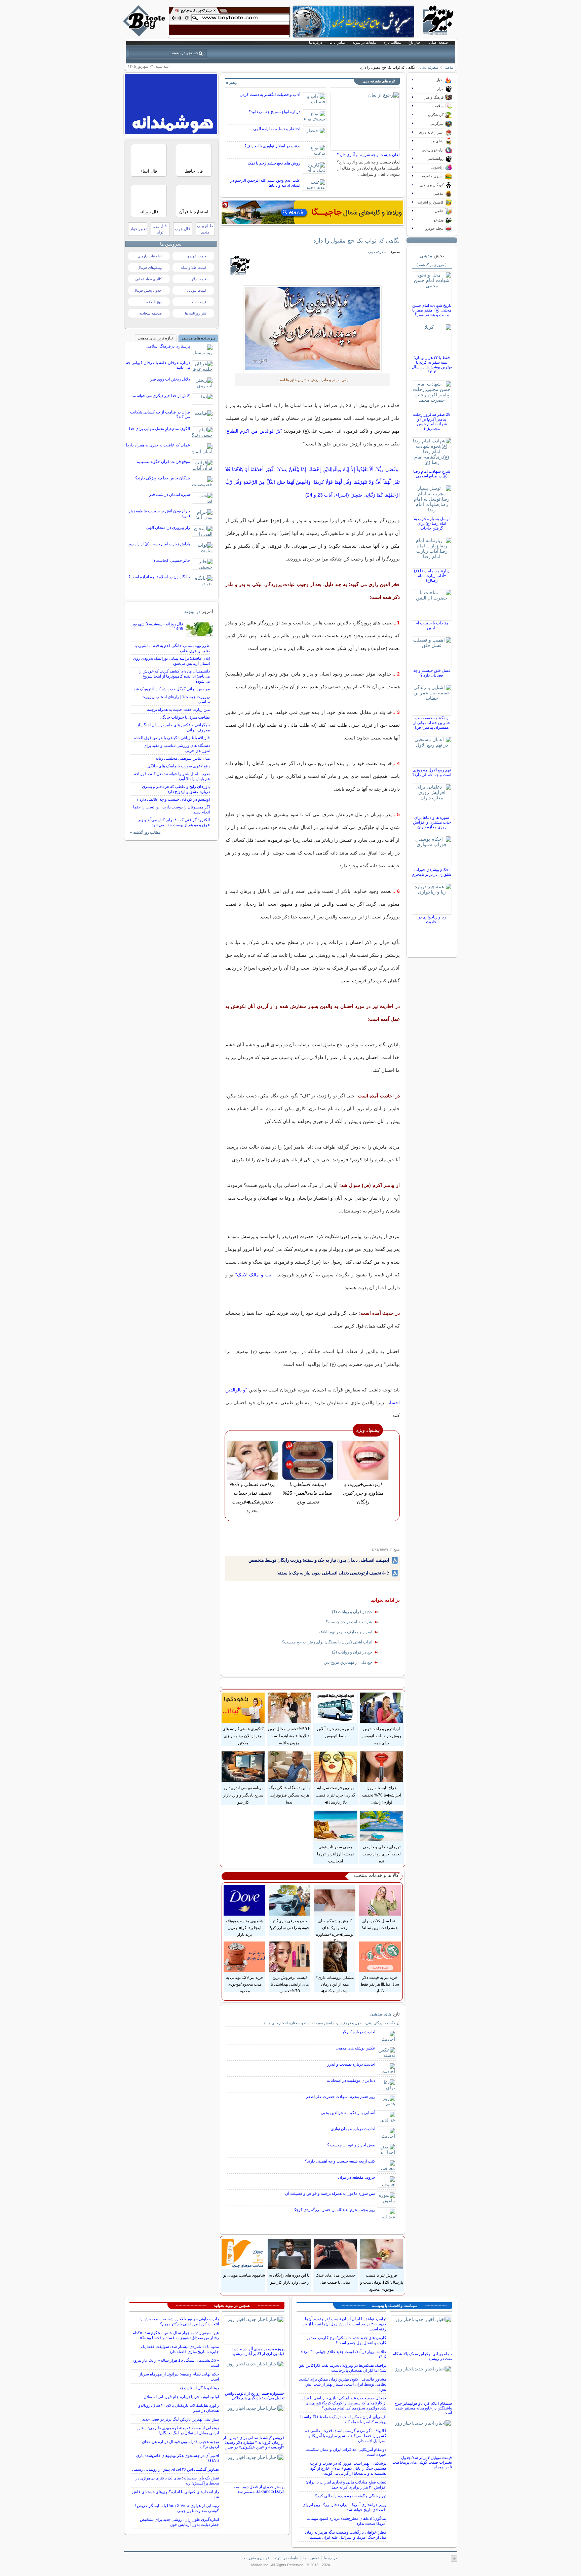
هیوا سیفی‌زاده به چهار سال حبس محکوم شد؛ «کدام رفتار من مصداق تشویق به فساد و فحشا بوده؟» (176, 2335)
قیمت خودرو (197, 256)
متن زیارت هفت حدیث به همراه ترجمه (178, 710)
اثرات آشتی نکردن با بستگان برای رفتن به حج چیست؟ (327, 1642)
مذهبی (449, 67)
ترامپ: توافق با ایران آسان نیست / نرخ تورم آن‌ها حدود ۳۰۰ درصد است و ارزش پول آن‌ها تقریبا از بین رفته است (344, 2324)
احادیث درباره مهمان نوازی (353, 2129)
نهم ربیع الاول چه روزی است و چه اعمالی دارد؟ (432, 772)
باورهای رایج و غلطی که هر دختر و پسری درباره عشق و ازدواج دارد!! (176, 789)
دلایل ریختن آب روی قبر (170, 379)
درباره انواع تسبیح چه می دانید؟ (275, 112)
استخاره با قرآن (194, 212)
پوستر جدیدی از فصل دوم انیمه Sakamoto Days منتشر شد (259, 2489)
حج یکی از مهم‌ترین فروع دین (348, 1662)
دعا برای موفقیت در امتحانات (351, 2080)
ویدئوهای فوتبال (150, 267)
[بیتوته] (145, 35)
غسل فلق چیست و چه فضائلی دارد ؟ (432, 673)
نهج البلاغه (154, 302)
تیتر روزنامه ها (196, 313)
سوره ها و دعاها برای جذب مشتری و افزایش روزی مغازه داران (432, 822)
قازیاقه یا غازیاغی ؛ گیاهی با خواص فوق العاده (172, 738)
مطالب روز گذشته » (145, 832)
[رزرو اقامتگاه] (312, 212)
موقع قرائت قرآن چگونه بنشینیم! (163, 462)
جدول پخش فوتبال (148, 290)
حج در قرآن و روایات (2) (352, 1652)
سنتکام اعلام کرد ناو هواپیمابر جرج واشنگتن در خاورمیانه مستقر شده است (423, 2408)
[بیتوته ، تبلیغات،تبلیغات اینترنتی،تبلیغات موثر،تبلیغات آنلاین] (229, 22)
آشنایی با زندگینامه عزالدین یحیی (348, 2113)
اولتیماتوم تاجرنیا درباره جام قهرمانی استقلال (181, 2397)
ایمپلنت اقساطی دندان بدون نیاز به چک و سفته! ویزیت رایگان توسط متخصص (319, 1560)
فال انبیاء (149, 171)
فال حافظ (194, 171)
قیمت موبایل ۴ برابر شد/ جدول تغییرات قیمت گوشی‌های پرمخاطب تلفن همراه (422, 2462)
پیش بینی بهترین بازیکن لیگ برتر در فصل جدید (181, 2419)
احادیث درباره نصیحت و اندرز (351, 2064)
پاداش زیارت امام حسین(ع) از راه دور (159, 544)
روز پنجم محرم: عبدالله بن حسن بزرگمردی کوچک (334, 2210)
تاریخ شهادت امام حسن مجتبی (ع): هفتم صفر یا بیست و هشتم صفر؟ (432, 310)
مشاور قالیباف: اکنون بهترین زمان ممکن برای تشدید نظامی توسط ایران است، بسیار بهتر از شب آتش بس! (343, 2384)
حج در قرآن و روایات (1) (352, 1612)
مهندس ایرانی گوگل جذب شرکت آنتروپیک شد (172, 689)
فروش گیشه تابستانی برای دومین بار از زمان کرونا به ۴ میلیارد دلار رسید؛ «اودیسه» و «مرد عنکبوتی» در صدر (254, 2442)
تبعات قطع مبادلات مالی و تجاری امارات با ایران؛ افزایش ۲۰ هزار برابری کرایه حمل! (346, 2485)
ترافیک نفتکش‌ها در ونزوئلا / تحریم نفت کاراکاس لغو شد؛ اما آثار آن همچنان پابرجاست (343, 2368)
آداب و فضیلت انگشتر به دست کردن (270, 95)
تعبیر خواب (138, 229)
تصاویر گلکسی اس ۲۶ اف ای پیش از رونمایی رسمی (176, 2469)
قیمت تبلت (198, 302)
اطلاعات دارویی (150, 256)
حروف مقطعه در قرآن (357, 2177)
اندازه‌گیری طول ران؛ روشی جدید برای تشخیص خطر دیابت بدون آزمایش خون (179, 2522)
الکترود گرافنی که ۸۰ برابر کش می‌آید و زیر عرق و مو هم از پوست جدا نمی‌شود (174, 822)
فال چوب (183, 229)
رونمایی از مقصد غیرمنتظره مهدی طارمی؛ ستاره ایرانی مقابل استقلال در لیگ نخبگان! (178, 2430)
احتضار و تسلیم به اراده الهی (277, 129)
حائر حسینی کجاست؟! (171, 560)
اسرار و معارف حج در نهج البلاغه (345, 1632)
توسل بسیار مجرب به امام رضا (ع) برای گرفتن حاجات (432, 523)
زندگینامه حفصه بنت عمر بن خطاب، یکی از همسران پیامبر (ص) (432, 723)
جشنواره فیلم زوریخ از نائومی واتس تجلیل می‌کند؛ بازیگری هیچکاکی (255, 2396)
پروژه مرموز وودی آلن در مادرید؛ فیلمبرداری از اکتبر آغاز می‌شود (257, 2351)
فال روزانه (149, 212)
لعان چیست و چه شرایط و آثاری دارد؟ (368, 155)
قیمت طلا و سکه (193, 267)
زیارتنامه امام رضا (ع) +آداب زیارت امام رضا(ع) (432, 576)
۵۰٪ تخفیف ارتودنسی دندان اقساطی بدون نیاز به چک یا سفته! (333, 1573)
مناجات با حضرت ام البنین (432, 625)
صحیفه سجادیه (150, 313)
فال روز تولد (160, 229)
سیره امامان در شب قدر (169, 495)
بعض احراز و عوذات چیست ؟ (351, 2145)
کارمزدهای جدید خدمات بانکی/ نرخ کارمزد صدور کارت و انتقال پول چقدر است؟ (346, 2340)
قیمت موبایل (197, 290)
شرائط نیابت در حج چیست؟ (349, 1622)
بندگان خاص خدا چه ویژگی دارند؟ (163, 478)
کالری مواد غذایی (148, 279)
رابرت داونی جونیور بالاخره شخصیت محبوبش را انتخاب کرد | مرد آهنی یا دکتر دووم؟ (179, 2321)
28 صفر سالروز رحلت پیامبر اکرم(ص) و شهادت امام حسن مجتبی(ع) (432, 422)
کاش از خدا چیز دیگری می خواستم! (161, 396)
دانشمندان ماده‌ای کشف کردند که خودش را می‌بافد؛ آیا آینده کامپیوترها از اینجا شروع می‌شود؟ (174, 676)
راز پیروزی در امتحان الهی (168, 528)
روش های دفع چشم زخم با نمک (274, 163)
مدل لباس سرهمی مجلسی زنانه (183, 758)
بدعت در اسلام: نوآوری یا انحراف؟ (272, 146)
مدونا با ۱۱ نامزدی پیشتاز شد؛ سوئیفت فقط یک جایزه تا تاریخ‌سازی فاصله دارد (180, 2349)
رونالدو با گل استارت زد (199, 2388)
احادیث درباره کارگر (359, 2032)
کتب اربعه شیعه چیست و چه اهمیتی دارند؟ (340, 2161)
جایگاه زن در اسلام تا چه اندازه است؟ (159, 577)
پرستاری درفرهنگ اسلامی (168, 346)
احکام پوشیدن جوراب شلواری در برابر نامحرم (432, 872)
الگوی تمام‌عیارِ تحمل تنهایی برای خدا (160, 429)
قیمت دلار (199, 279)
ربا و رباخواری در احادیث (432, 919)
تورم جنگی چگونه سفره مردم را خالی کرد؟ (351, 2496)
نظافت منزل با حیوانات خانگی (185, 717)
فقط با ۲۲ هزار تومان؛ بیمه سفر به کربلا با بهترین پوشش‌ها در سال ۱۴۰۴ (432, 365)
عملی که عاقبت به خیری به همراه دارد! (158, 445)
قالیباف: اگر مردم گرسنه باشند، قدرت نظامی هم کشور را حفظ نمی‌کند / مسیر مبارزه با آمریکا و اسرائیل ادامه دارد (345, 2436)
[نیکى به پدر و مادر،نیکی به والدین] (313, 329)
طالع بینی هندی (205, 229)
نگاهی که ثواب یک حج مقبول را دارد (357, 241)
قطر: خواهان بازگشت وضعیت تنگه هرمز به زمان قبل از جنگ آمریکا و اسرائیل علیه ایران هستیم (346, 2535)
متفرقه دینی (429, 67)
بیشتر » (232, 83)
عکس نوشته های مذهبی (355, 2048)
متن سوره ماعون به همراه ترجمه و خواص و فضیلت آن (330, 2193)
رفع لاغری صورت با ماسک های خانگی (179, 766)
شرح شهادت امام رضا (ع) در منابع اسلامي (432, 474)
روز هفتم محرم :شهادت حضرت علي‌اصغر (341, 2097)
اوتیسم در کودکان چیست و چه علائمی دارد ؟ (173, 799)
